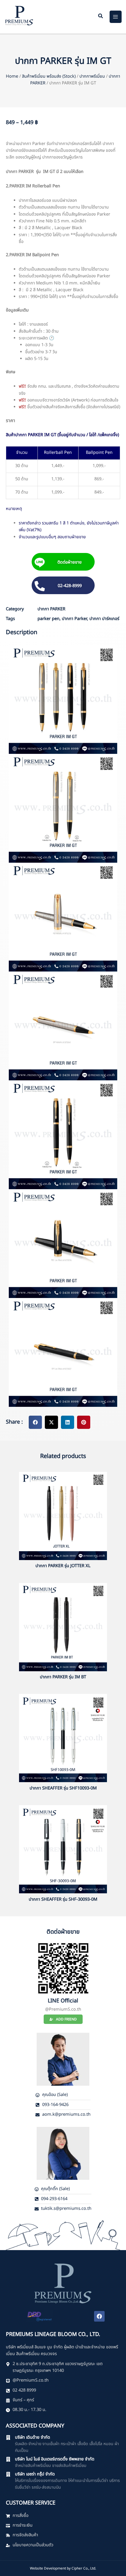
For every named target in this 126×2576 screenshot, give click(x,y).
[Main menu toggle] (116, 17)
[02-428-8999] (40, 586)
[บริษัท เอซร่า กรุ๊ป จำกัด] (8, 2474)
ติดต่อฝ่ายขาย (69, 562)
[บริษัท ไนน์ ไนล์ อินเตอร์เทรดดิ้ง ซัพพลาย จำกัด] (8, 2459)
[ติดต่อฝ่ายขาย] (40, 563)
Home (12, 76)
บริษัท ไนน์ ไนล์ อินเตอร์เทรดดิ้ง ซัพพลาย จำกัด (55, 2459)
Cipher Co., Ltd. (84, 2568)
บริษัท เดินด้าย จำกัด (33, 2437)
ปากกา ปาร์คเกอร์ (104, 619)
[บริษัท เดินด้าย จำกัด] (8, 2437)
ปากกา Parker (74, 619)
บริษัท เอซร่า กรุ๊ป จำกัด (35, 2474)
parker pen (48, 619)
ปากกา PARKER (51, 609)
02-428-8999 (70, 586)
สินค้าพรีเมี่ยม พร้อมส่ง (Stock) (49, 76)
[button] (101, 17)
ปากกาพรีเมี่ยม (92, 76)
